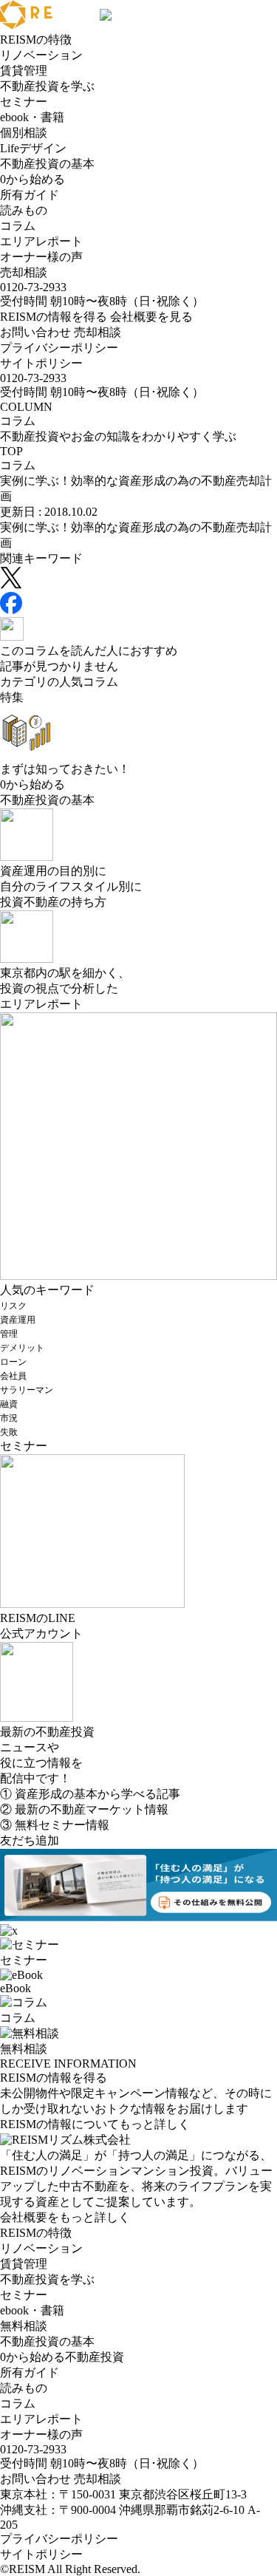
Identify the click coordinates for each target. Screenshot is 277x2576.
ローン (13, 1362)
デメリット (22, 1348)
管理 (9, 1334)
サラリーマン (27, 1390)
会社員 (13, 1376)
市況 (9, 1418)
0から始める (33, 179)
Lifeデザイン (33, 148)
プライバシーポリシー (59, 348)
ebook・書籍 (32, 117)
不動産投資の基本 (47, 164)
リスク (13, 1306)
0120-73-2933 (33, 287)
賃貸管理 (24, 71)
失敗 (9, 1432)
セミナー (24, 102)
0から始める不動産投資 (62, 2357)
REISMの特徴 (36, 40)
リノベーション (41, 55)
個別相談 (24, 133)
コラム (18, 226)
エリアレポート (41, 241)
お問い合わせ (35, 332)
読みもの (24, 210)
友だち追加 (30, 1840)
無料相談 (24, 2326)
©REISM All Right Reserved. (70, 2569)
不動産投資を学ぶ (47, 86)
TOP (11, 451)
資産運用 (18, 1320)
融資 (9, 1404)
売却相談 (24, 272)
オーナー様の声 (41, 257)
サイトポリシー (41, 363)
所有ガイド (30, 195)
